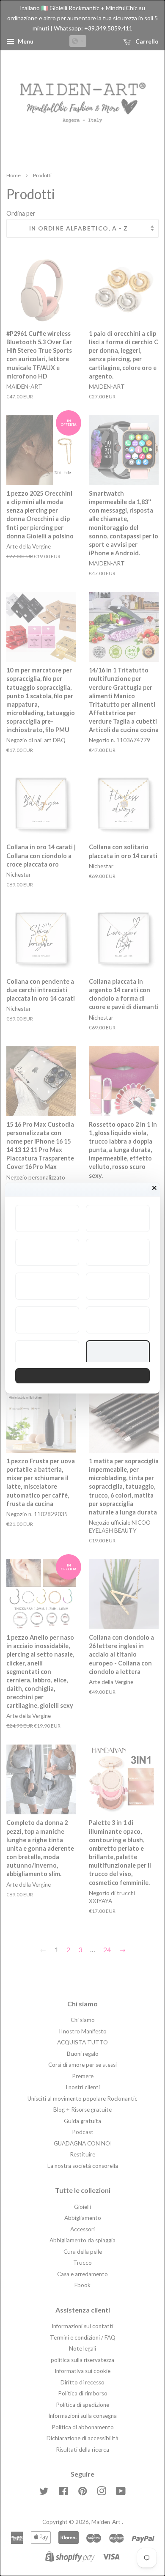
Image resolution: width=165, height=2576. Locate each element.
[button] (47, 1218)
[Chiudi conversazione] (154, 1188)
